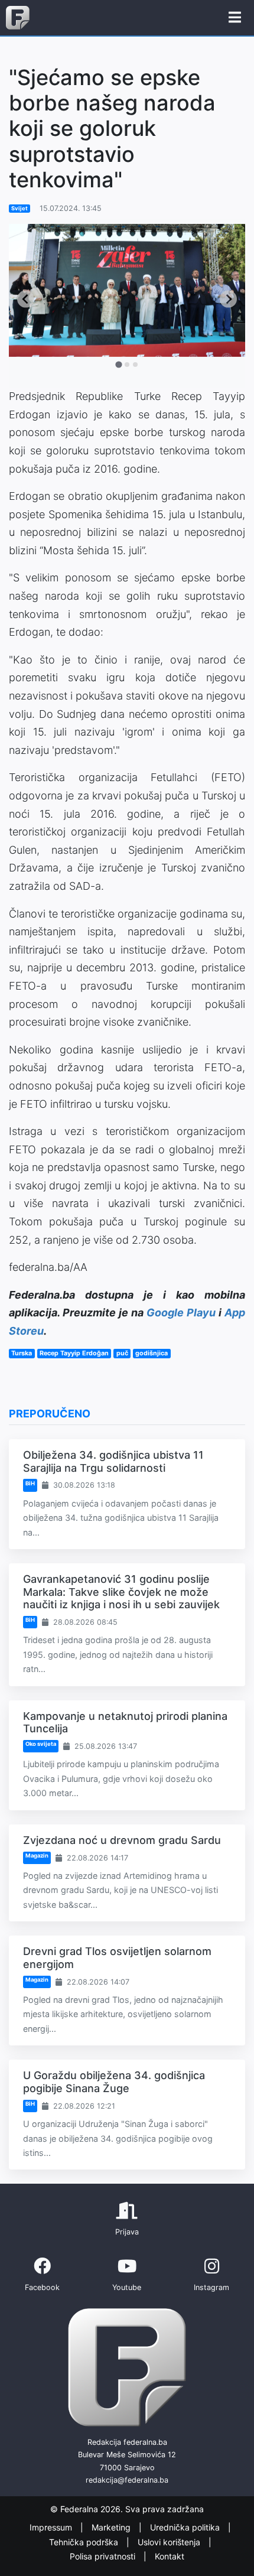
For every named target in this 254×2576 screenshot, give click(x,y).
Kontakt (170, 2556)
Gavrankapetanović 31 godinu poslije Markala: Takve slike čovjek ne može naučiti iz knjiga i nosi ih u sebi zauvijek (121, 1592)
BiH (30, 1483)
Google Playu (181, 1313)
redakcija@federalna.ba (127, 2480)
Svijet (19, 208)
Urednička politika (186, 2527)
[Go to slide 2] (127, 365)
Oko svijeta (41, 1744)
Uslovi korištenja (170, 2542)
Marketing (112, 2527)
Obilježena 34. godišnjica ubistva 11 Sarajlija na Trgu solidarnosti (113, 1461)
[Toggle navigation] (235, 18)
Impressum (52, 2527)
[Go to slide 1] (118, 365)
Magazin (37, 1855)
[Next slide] (228, 299)
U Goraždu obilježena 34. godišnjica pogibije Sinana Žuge (114, 2082)
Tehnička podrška (85, 2542)
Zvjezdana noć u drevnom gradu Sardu (122, 1840)
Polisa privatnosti (104, 2556)
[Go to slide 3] (135, 365)
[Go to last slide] (26, 299)
